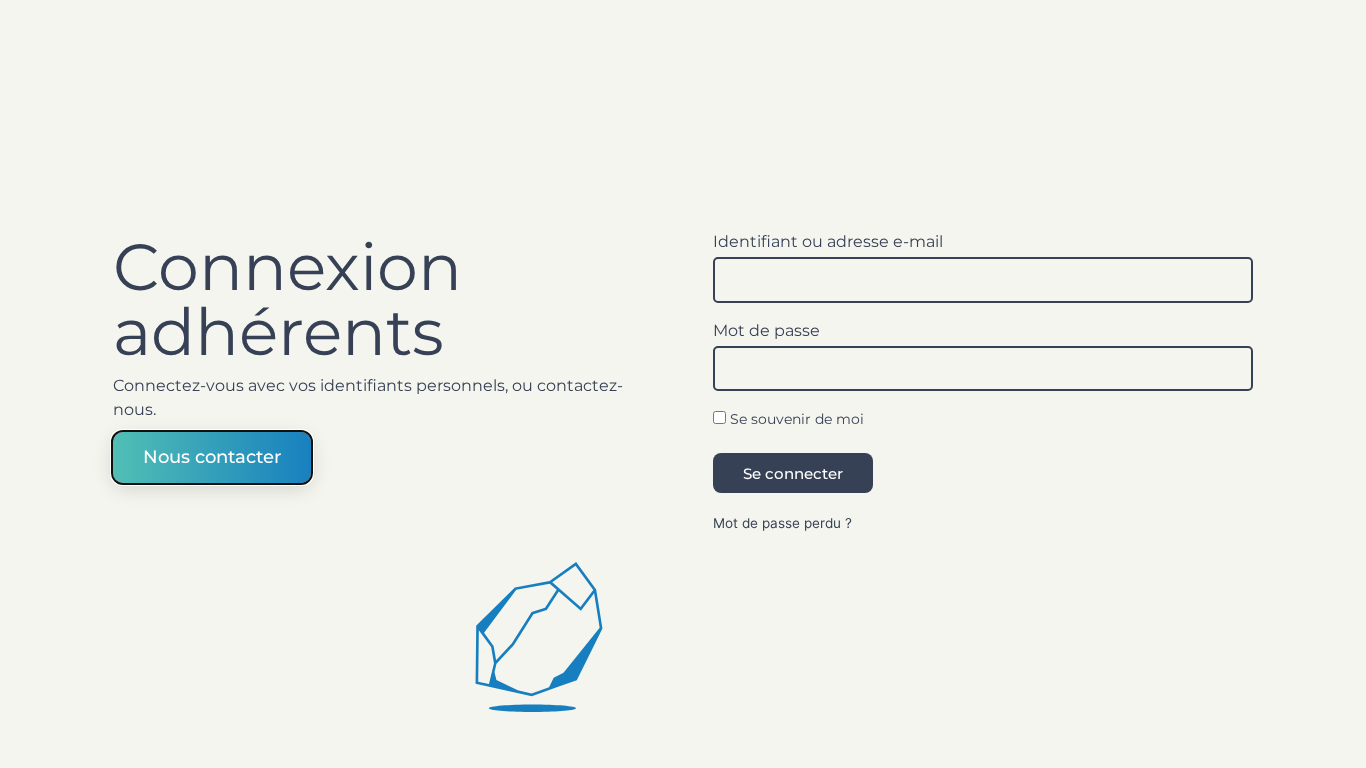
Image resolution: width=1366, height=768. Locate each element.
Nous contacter (212, 457)
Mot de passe (766, 331)
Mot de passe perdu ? (782, 523)
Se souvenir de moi (795, 419)
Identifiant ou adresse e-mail (828, 242)
